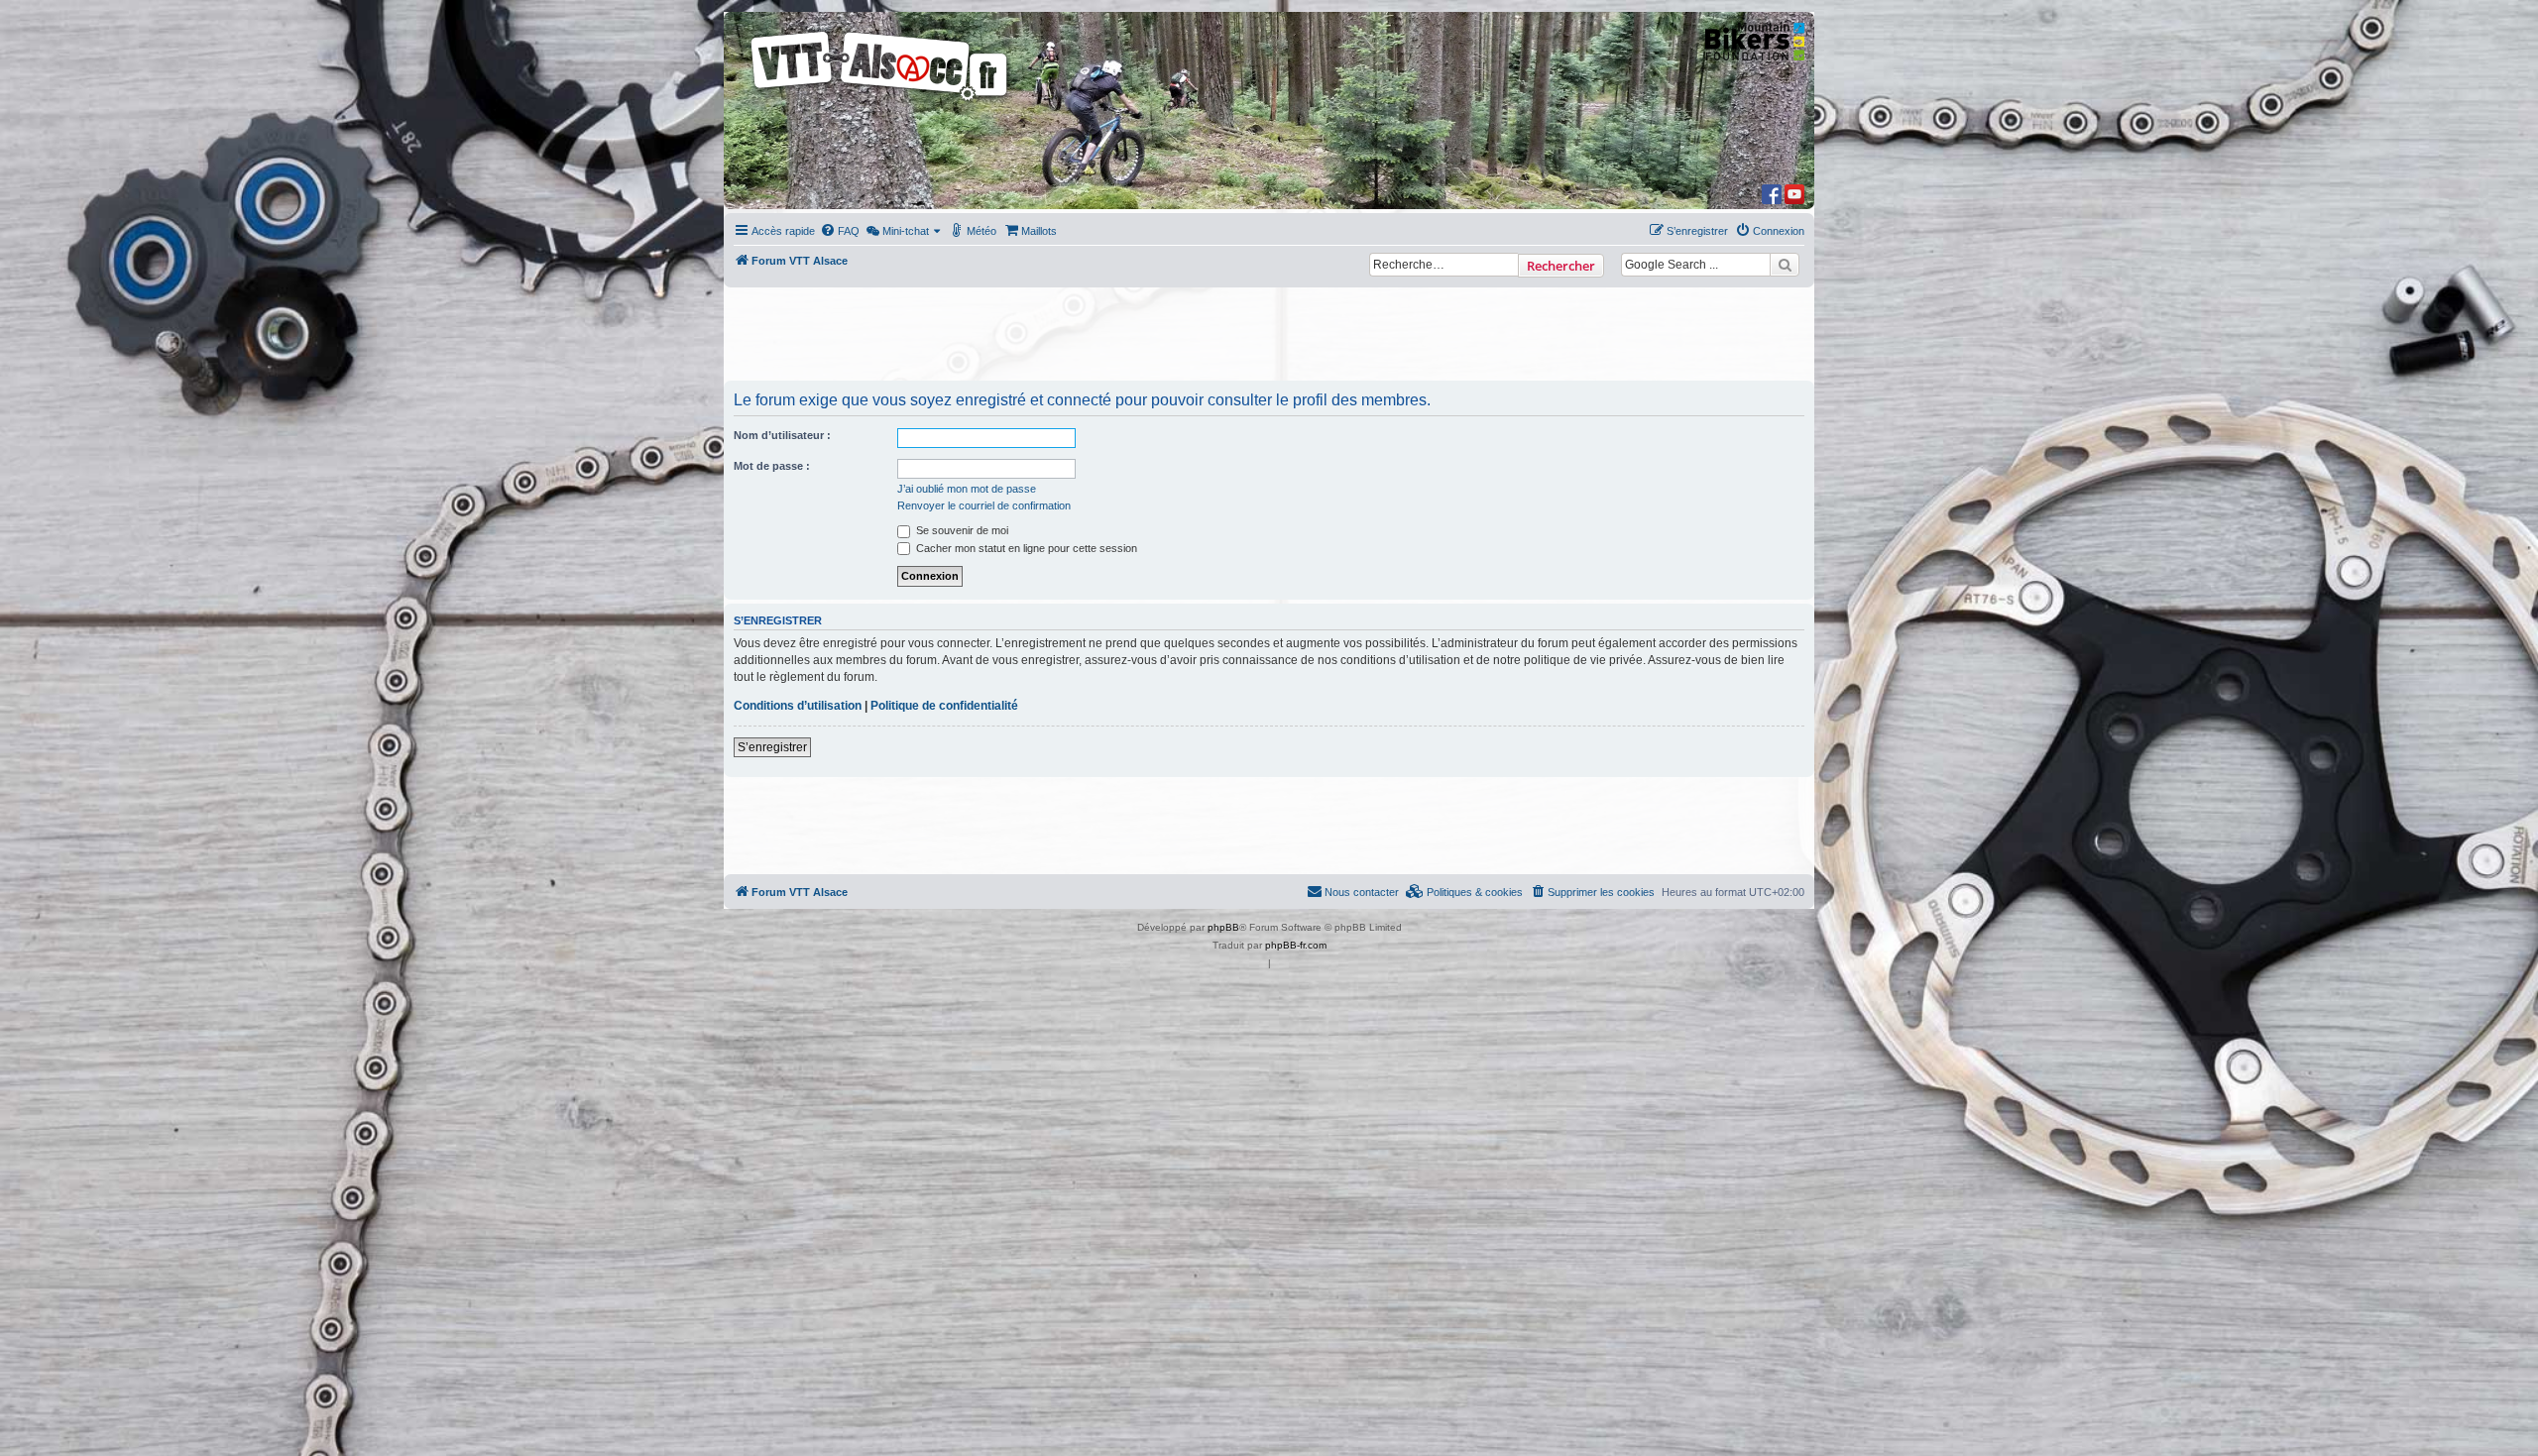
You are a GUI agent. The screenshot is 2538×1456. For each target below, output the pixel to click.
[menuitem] (840, 231)
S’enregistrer (772, 747)
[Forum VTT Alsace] (880, 101)
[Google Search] (1785, 265)
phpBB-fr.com (1296, 945)
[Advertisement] (1269, 336)
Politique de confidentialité (944, 706)
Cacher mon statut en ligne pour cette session (1025, 548)
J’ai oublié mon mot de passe (967, 489)
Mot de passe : (772, 466)
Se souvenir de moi (961, 530)
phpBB (1223, 927)
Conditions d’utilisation (798, 706)
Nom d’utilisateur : (782, 435)
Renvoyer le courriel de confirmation (984, 505)
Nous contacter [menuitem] (1362, 892)
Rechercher (1561, 266)
